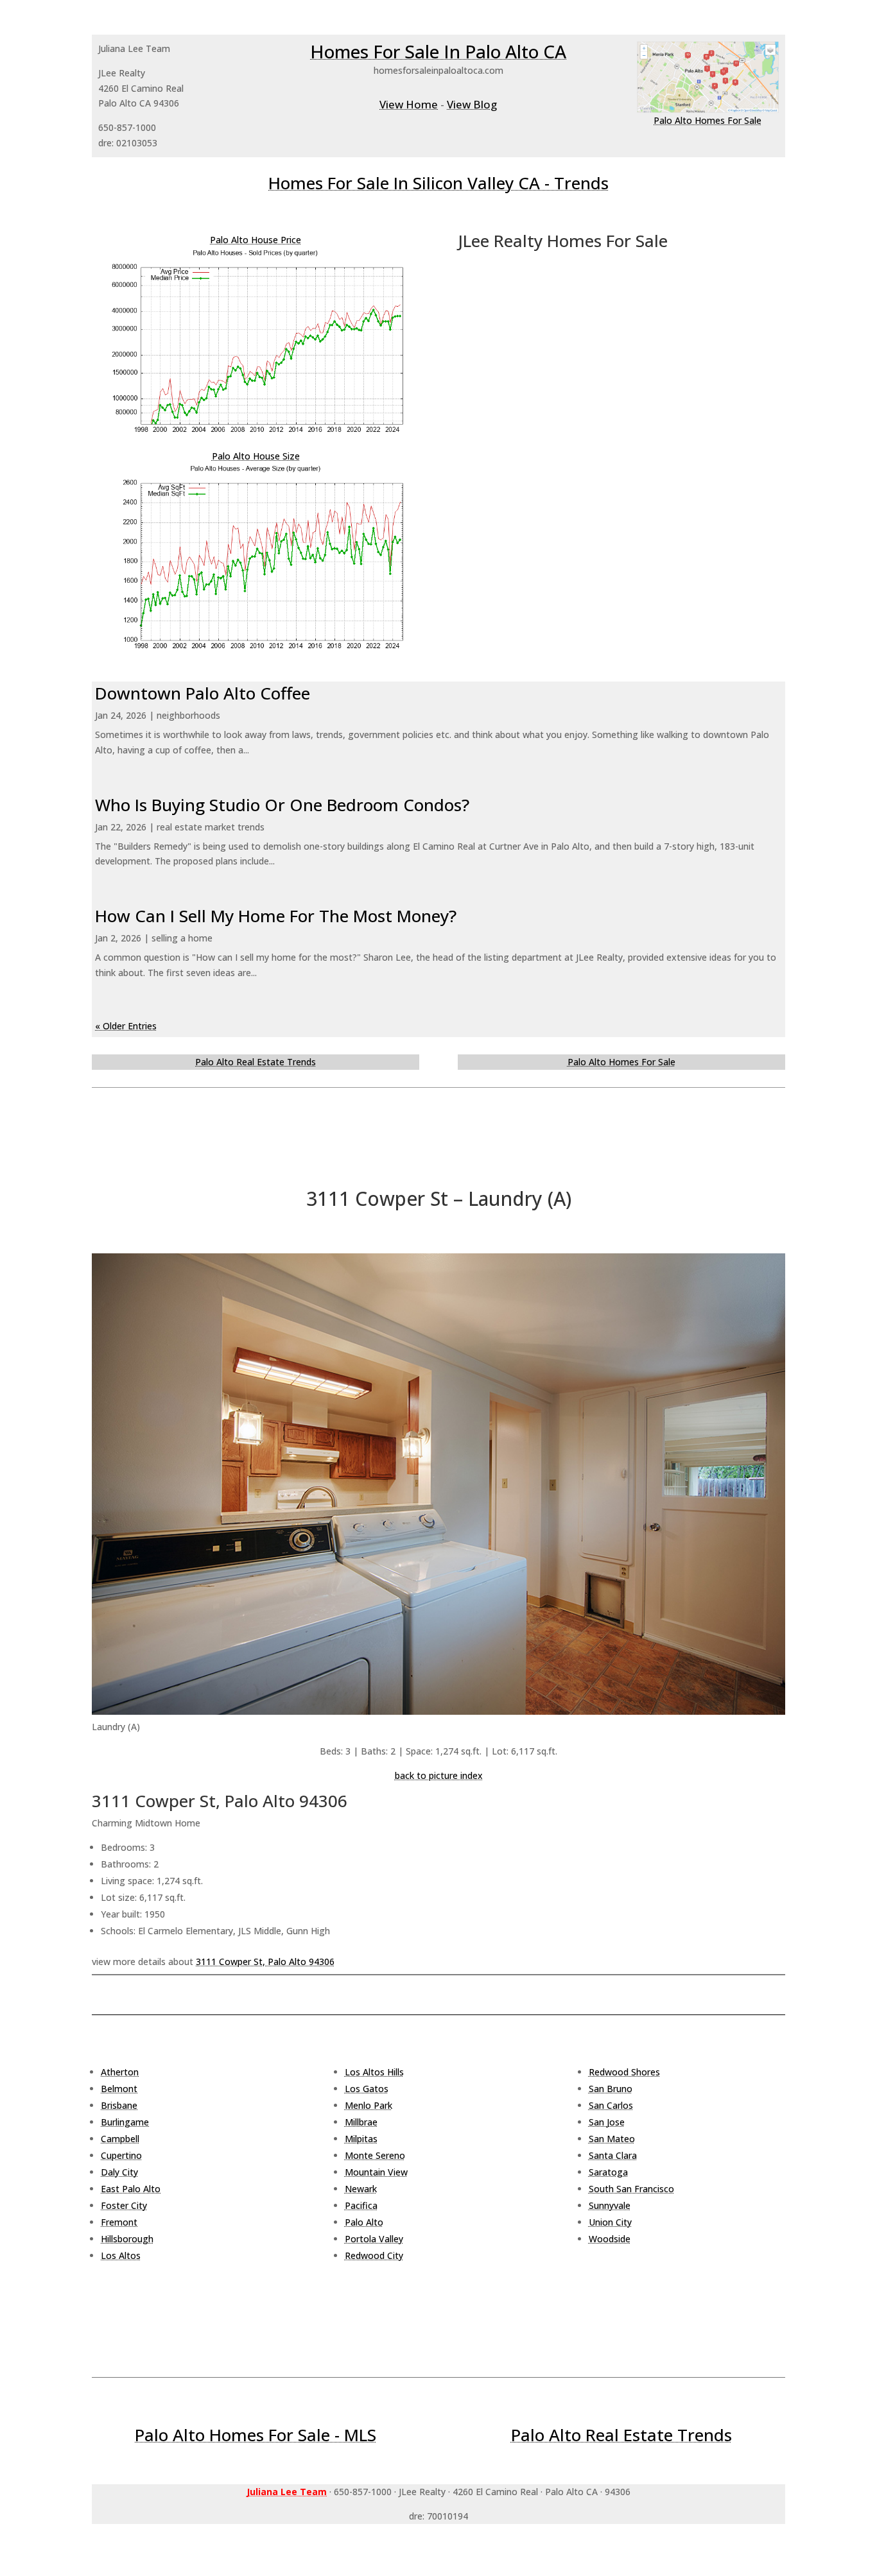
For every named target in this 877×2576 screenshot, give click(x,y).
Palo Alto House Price (256, 240)
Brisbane (119, 2105)
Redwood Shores (624, 2072)
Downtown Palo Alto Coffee (203, 693)
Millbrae (361, 2122)
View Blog (472, 104)
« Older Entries (126, 1026)
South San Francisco (631, 2189)
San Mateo (612, 2139)
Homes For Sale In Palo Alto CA (438, 51)
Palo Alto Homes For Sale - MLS (256, 2435)
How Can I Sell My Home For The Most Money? (276, 916)
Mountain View (376, 2172)
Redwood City (374, 2255)
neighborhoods (188, 715)
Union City (610, 2222)
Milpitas (361, 2139)
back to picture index (439, 1775)
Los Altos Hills (374, 2072)
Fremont (119, 2222)
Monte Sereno (375, 2155)
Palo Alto (364, 2222)
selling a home (182, 938)
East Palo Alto (131, 2189)
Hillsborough (127, 2239)
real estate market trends (211, 827)
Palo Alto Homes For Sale (708, 120)
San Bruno (611, 2089)
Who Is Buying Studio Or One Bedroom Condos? (282, 805)
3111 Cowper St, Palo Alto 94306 (265, 1962)
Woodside (610, 2239)
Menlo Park (369, 2105)
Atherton (120, 2072)
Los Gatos (367, 2089)
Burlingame (125, 2122)
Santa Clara (613, 2155)
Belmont (119, 2089)
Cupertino (121, 2155)
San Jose (607, 2122)
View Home (409, 104)
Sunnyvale (610, 2205)
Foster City (124, 2205)
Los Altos (121, 2255)
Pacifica (361, 2205)
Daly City (119, 2172)
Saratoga (608, 2172)
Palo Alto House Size (256, 456)
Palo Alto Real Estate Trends (256, 1062)
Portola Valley (374, 2239)
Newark (361, 2189)
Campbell (120, 2139)
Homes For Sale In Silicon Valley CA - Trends (438, 183)
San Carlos (611, 2105)
